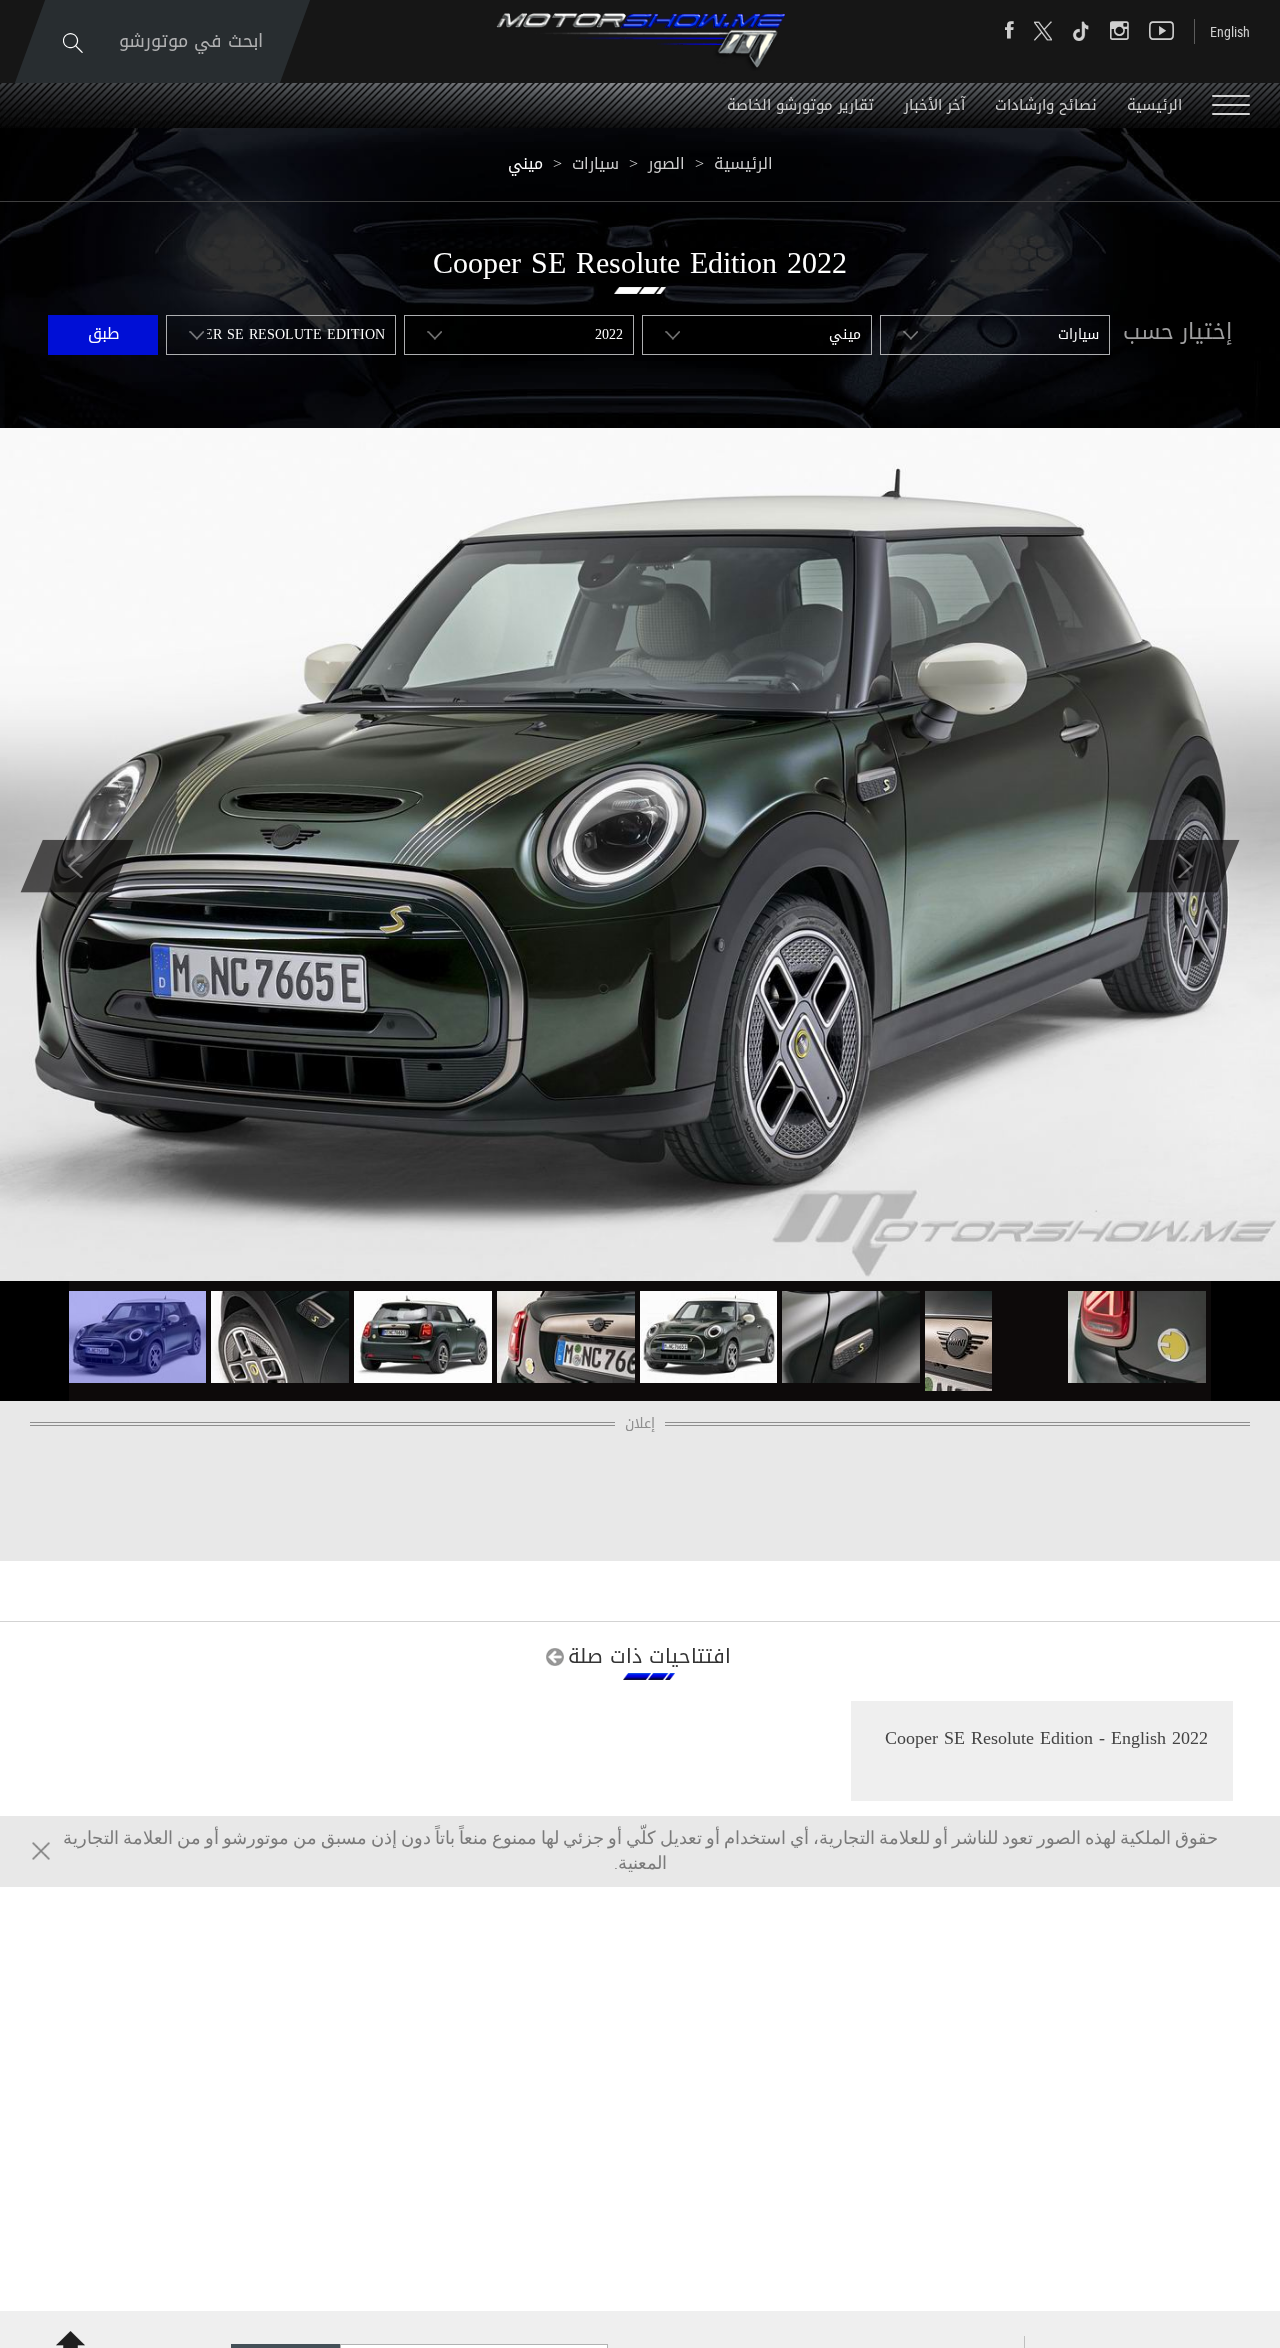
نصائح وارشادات (1046, 105)
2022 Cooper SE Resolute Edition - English (1046, 1738)
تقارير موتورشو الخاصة (800, 105)
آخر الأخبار (934, 105)
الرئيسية (1154, 105)
